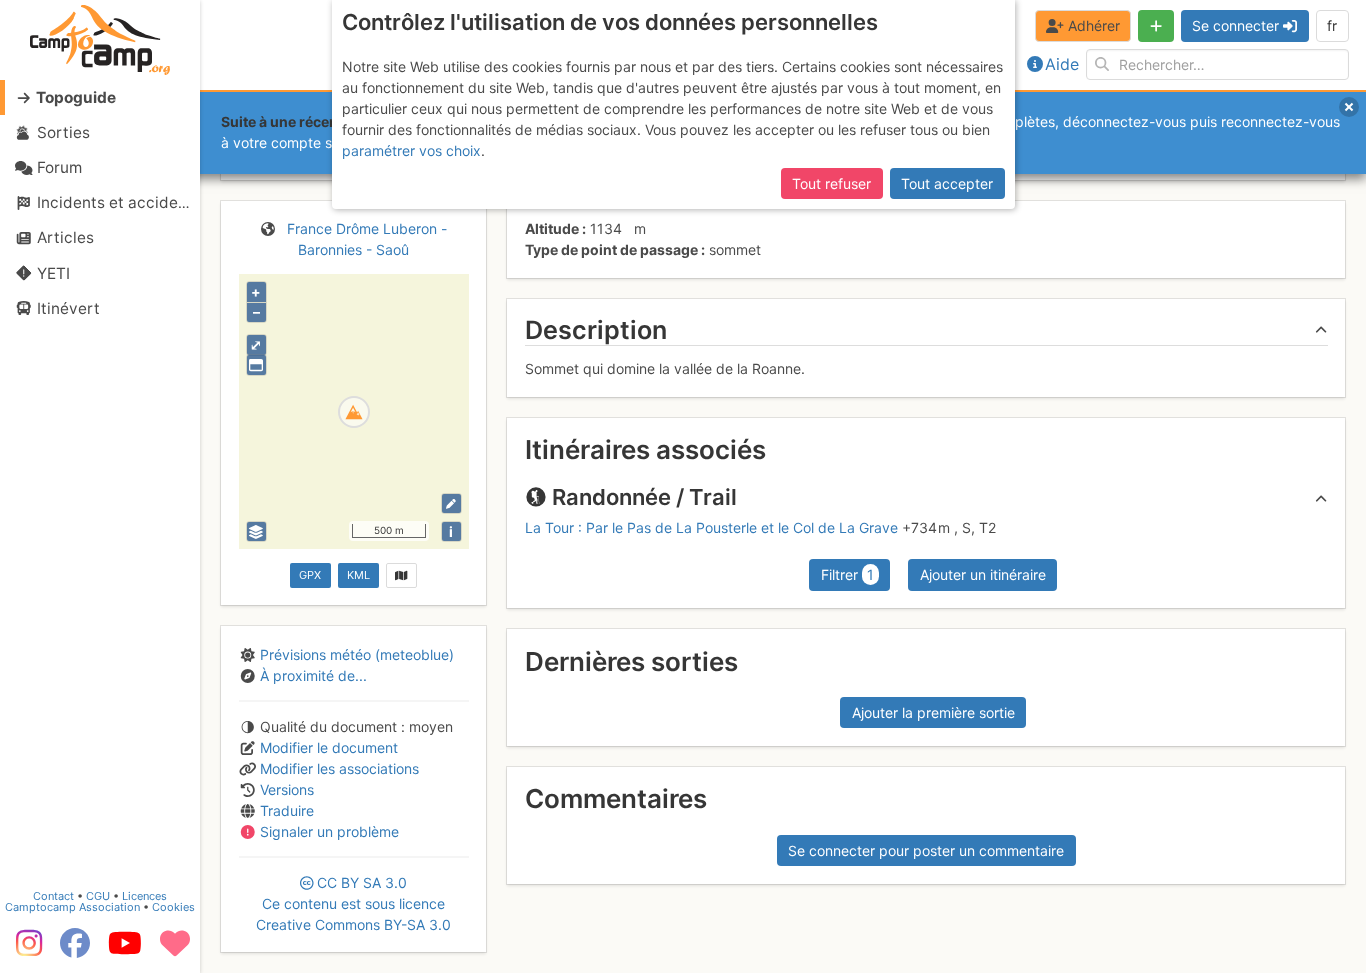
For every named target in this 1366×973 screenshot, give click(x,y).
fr (1332, 25)
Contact (53, 896)
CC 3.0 (353, 903)
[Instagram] (25, 950)
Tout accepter (947, 183)
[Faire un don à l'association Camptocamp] (175, 950)
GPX (310, 575)
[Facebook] (75, 950)
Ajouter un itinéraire (983, 574)
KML (358, 575)
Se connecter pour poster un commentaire (926, 850)
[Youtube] (125, 950)
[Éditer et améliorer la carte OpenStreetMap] (451, 503)
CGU (98, 896)
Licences (144, 896)
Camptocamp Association (72, 907)
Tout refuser (831, 183)
